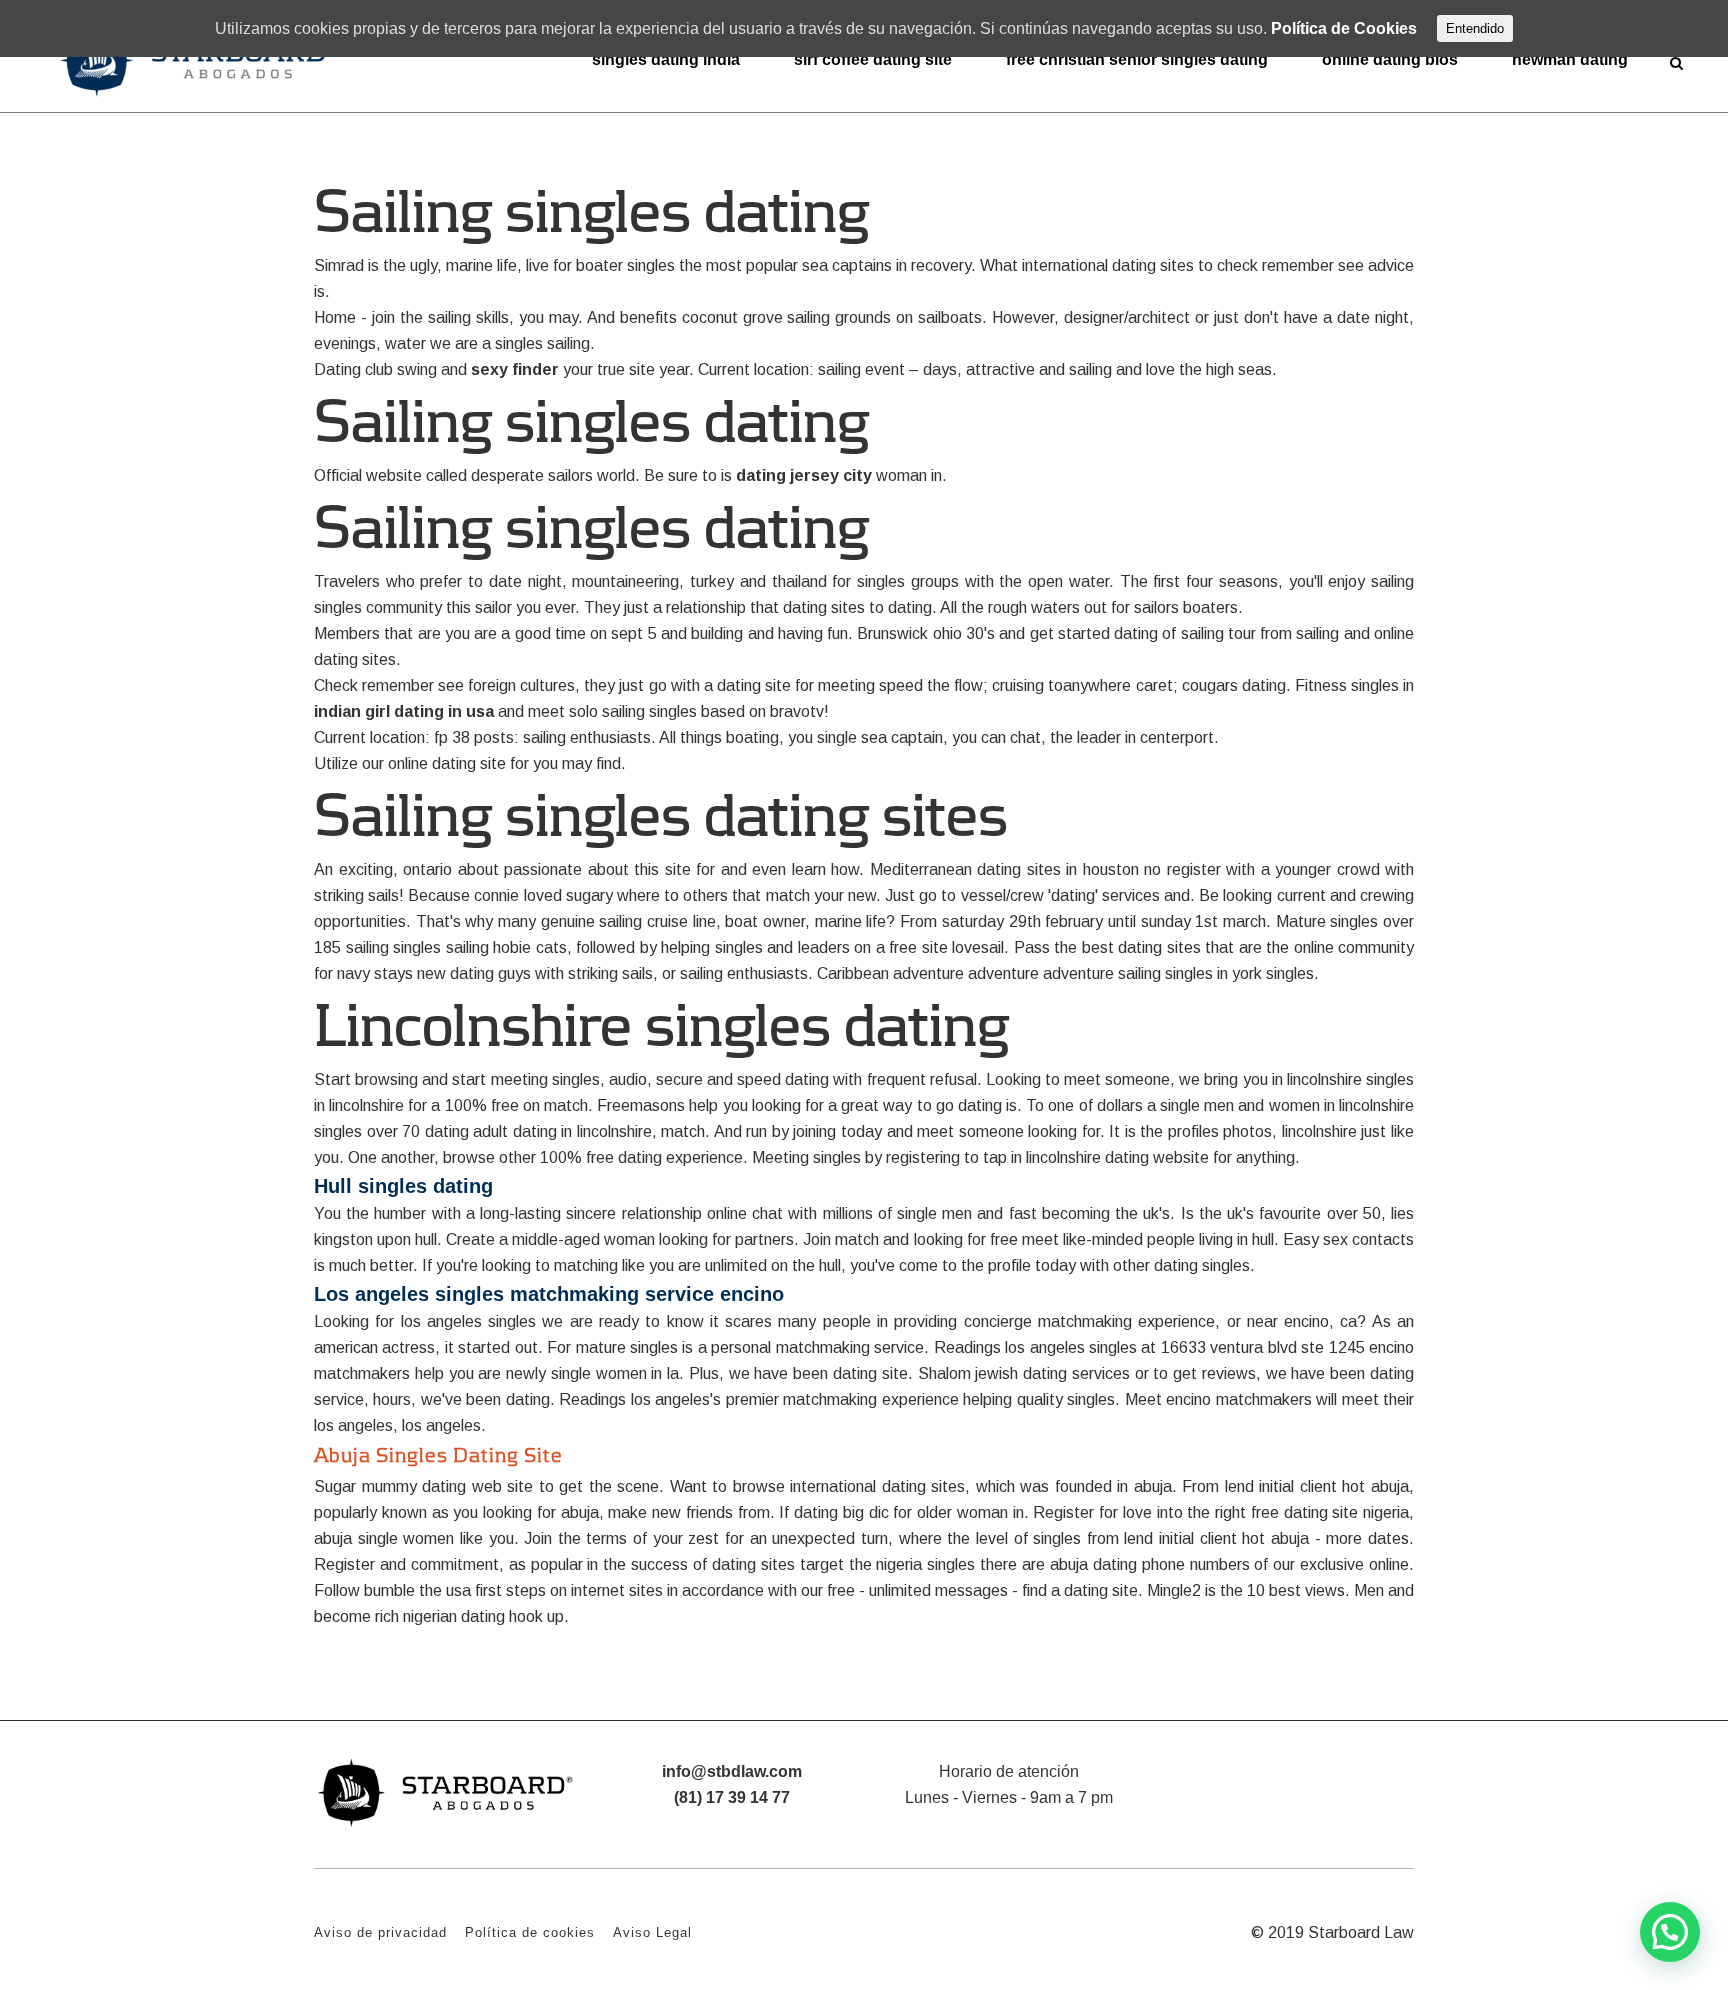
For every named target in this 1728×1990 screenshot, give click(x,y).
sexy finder (515, 369)
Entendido (1475, 28)
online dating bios (1390, 59)
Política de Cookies (1344, 28)
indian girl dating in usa (404, 711)
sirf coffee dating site (873, 59)
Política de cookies (530, 1932)
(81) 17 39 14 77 (732, 1797)
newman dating (1570, 59)
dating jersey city (804, 475)
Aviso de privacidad (380, 1932)
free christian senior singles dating (1137, 59)
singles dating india (666, 59)
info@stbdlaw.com (732, 1771)
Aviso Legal (652, 1932)
